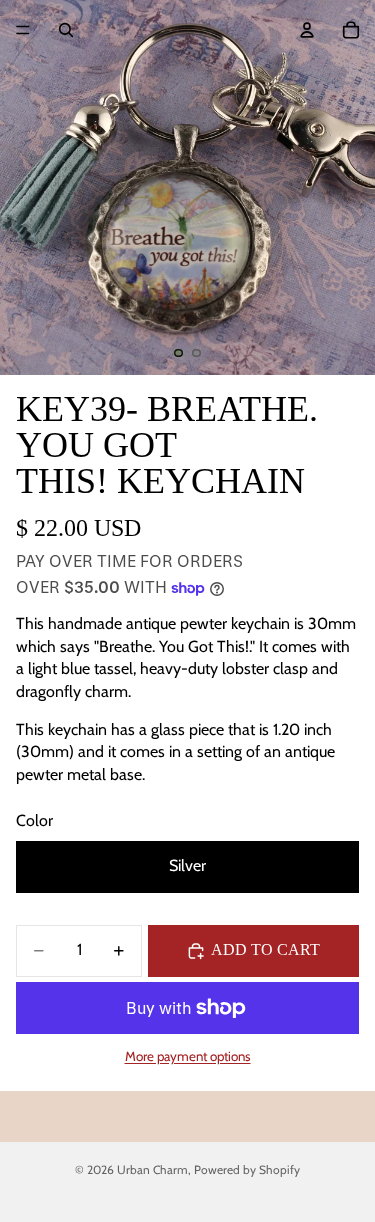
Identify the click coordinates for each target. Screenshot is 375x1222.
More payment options (188, 1056)
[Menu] (23, 30)
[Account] (307, 30)
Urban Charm (152, 1169)
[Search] (66, 30)
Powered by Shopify (247, 1169)
